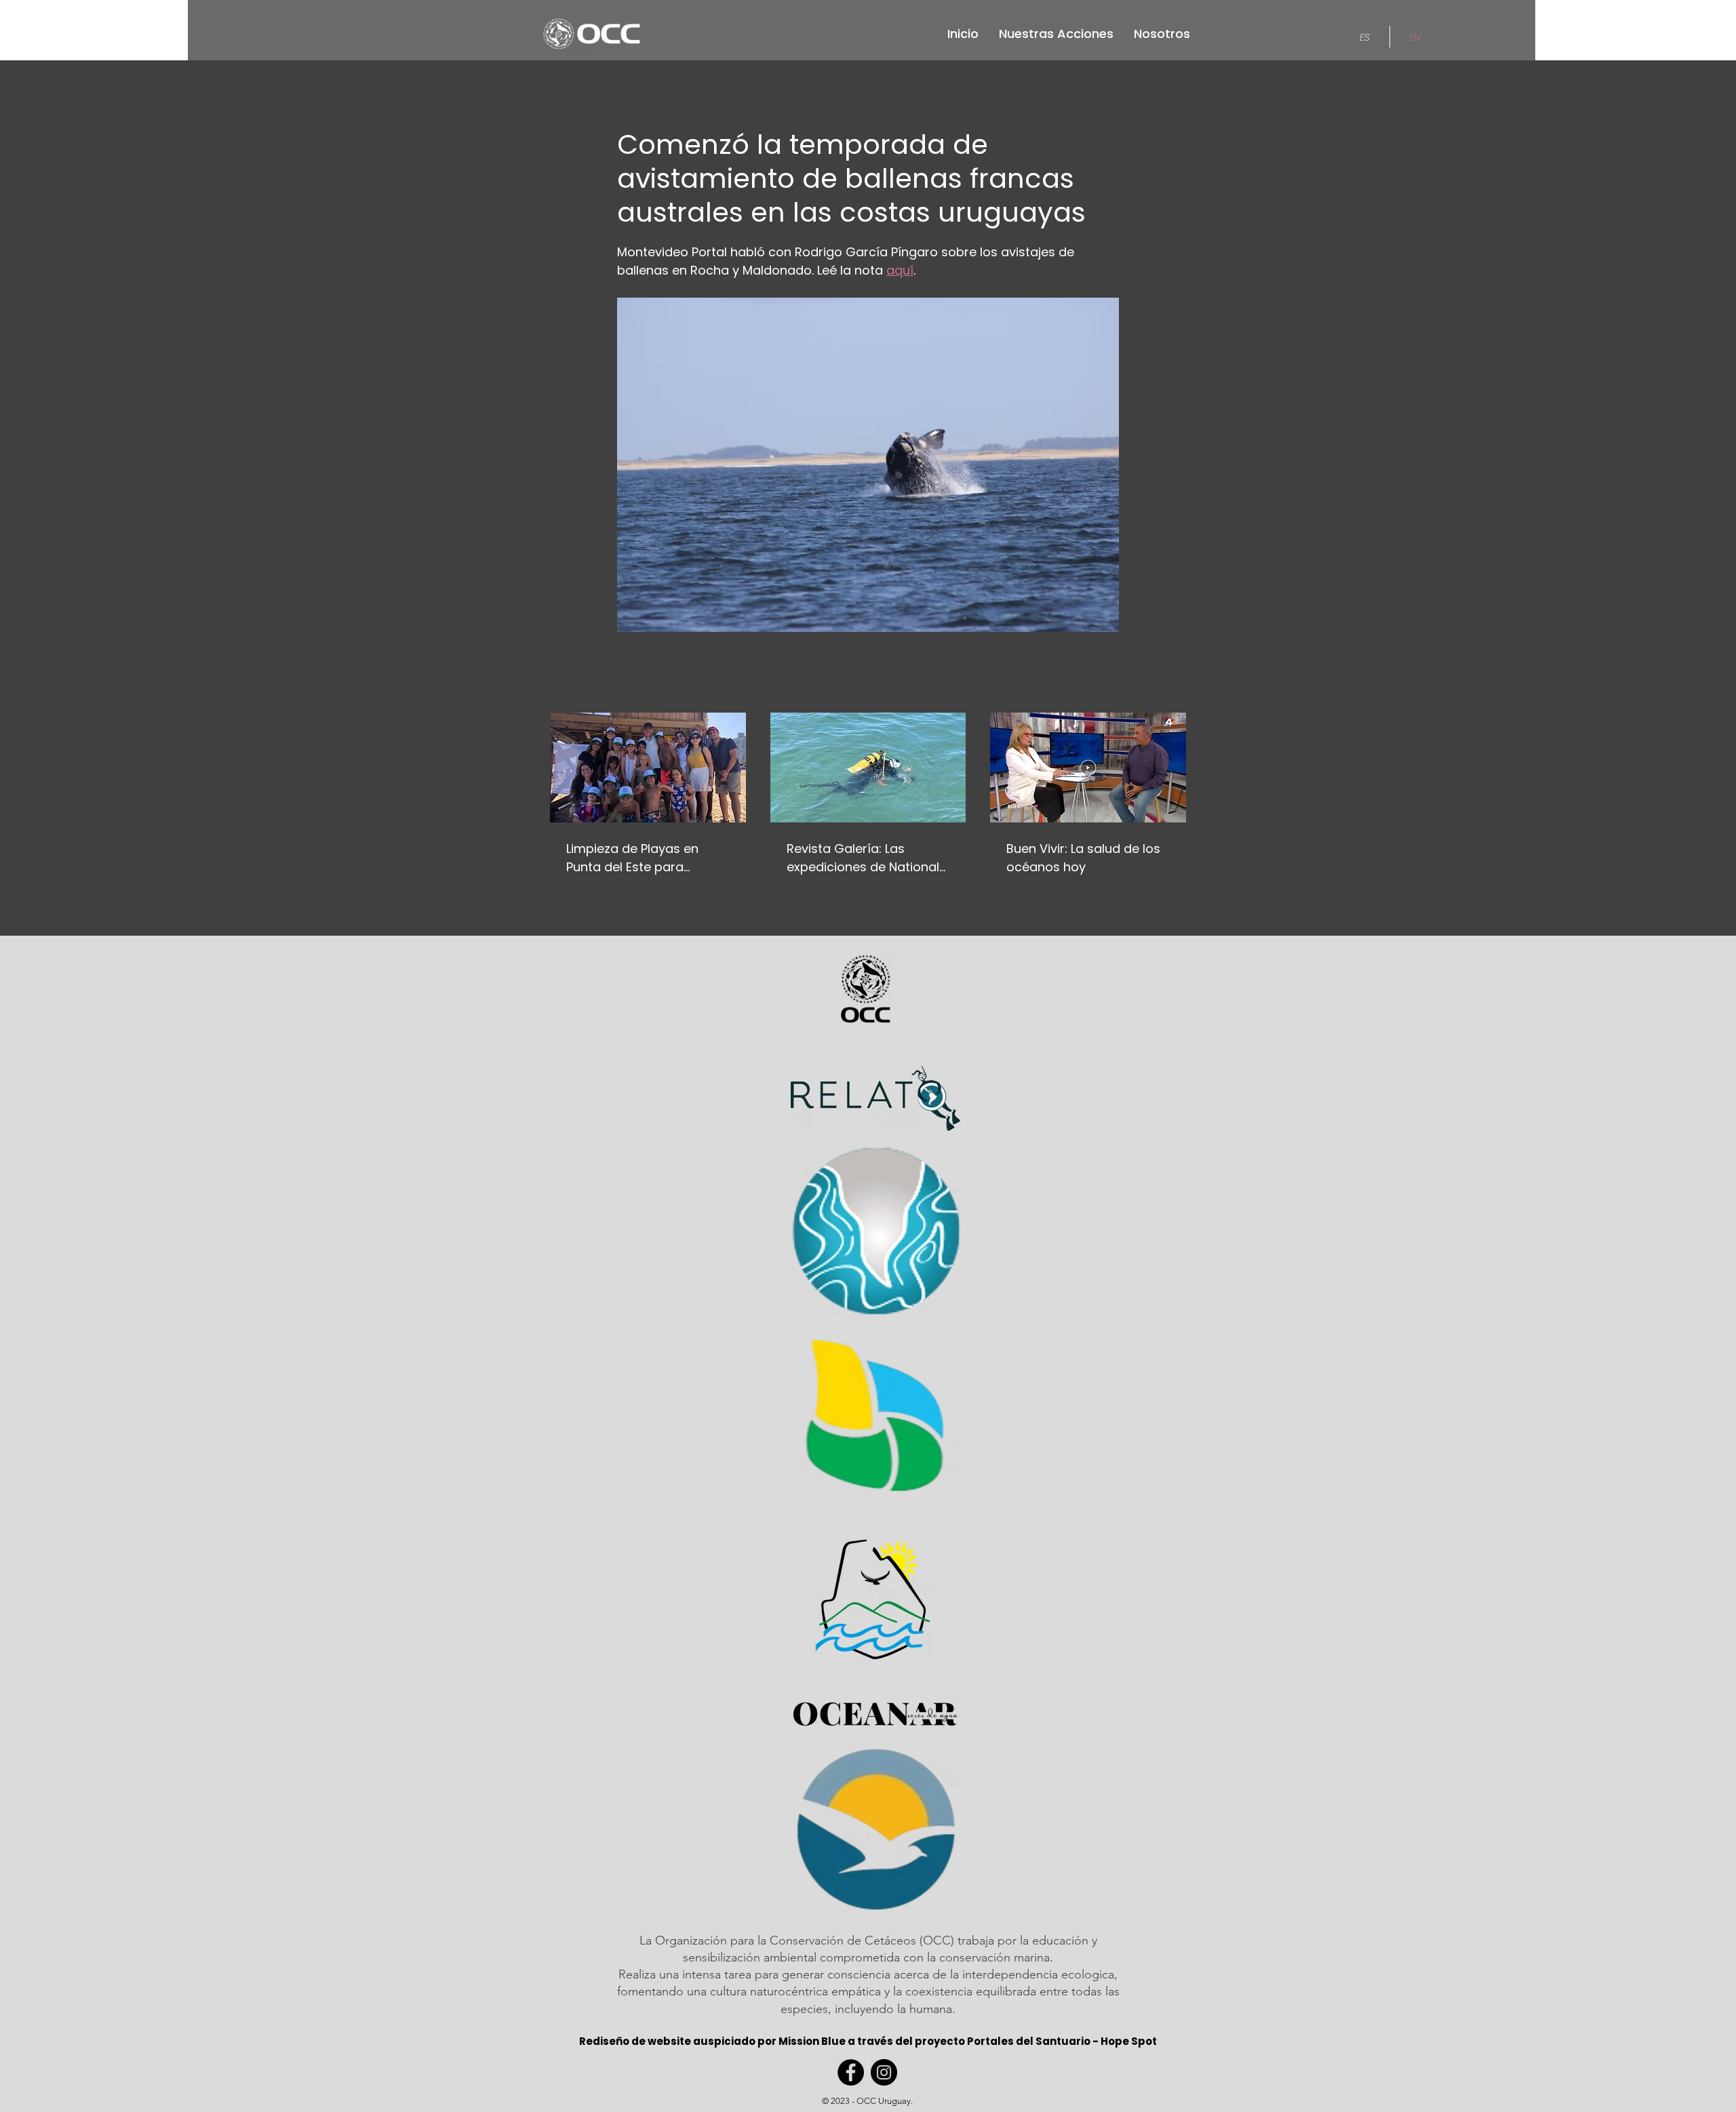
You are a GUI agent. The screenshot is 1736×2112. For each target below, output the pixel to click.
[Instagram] (884, 2072)
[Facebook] (851, 2072)
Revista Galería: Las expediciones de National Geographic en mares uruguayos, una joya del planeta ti (863, 858)
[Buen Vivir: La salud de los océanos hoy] (1088, 768)
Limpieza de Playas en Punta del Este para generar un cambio (632, 858)
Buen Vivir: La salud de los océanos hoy (1083, 858)
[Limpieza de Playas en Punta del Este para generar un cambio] (648, 768)
